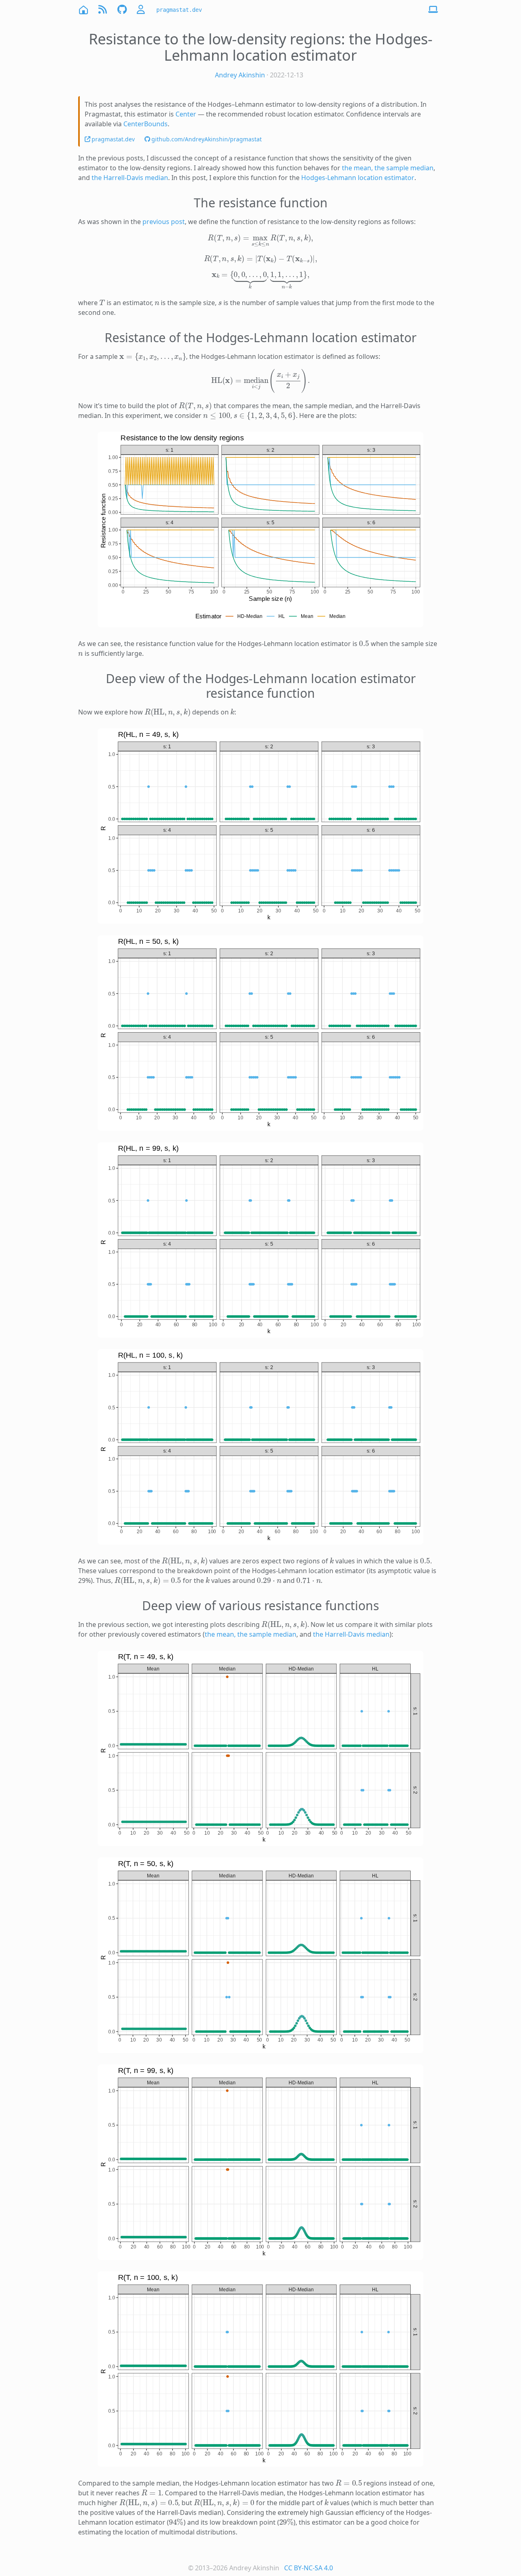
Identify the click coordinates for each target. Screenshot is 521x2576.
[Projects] (122, 10)
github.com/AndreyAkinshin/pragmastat (207, 139)
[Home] (83, 10)
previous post (164, 222)
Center (186, 114)
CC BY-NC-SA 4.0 (309, 2568)
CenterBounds (146, 124)
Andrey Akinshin (240, 75)
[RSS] (103, 10)
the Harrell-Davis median (130, 178)
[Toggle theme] (433, 10)
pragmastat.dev (179, 10)
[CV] (142, 10)
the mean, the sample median (388, 168)
